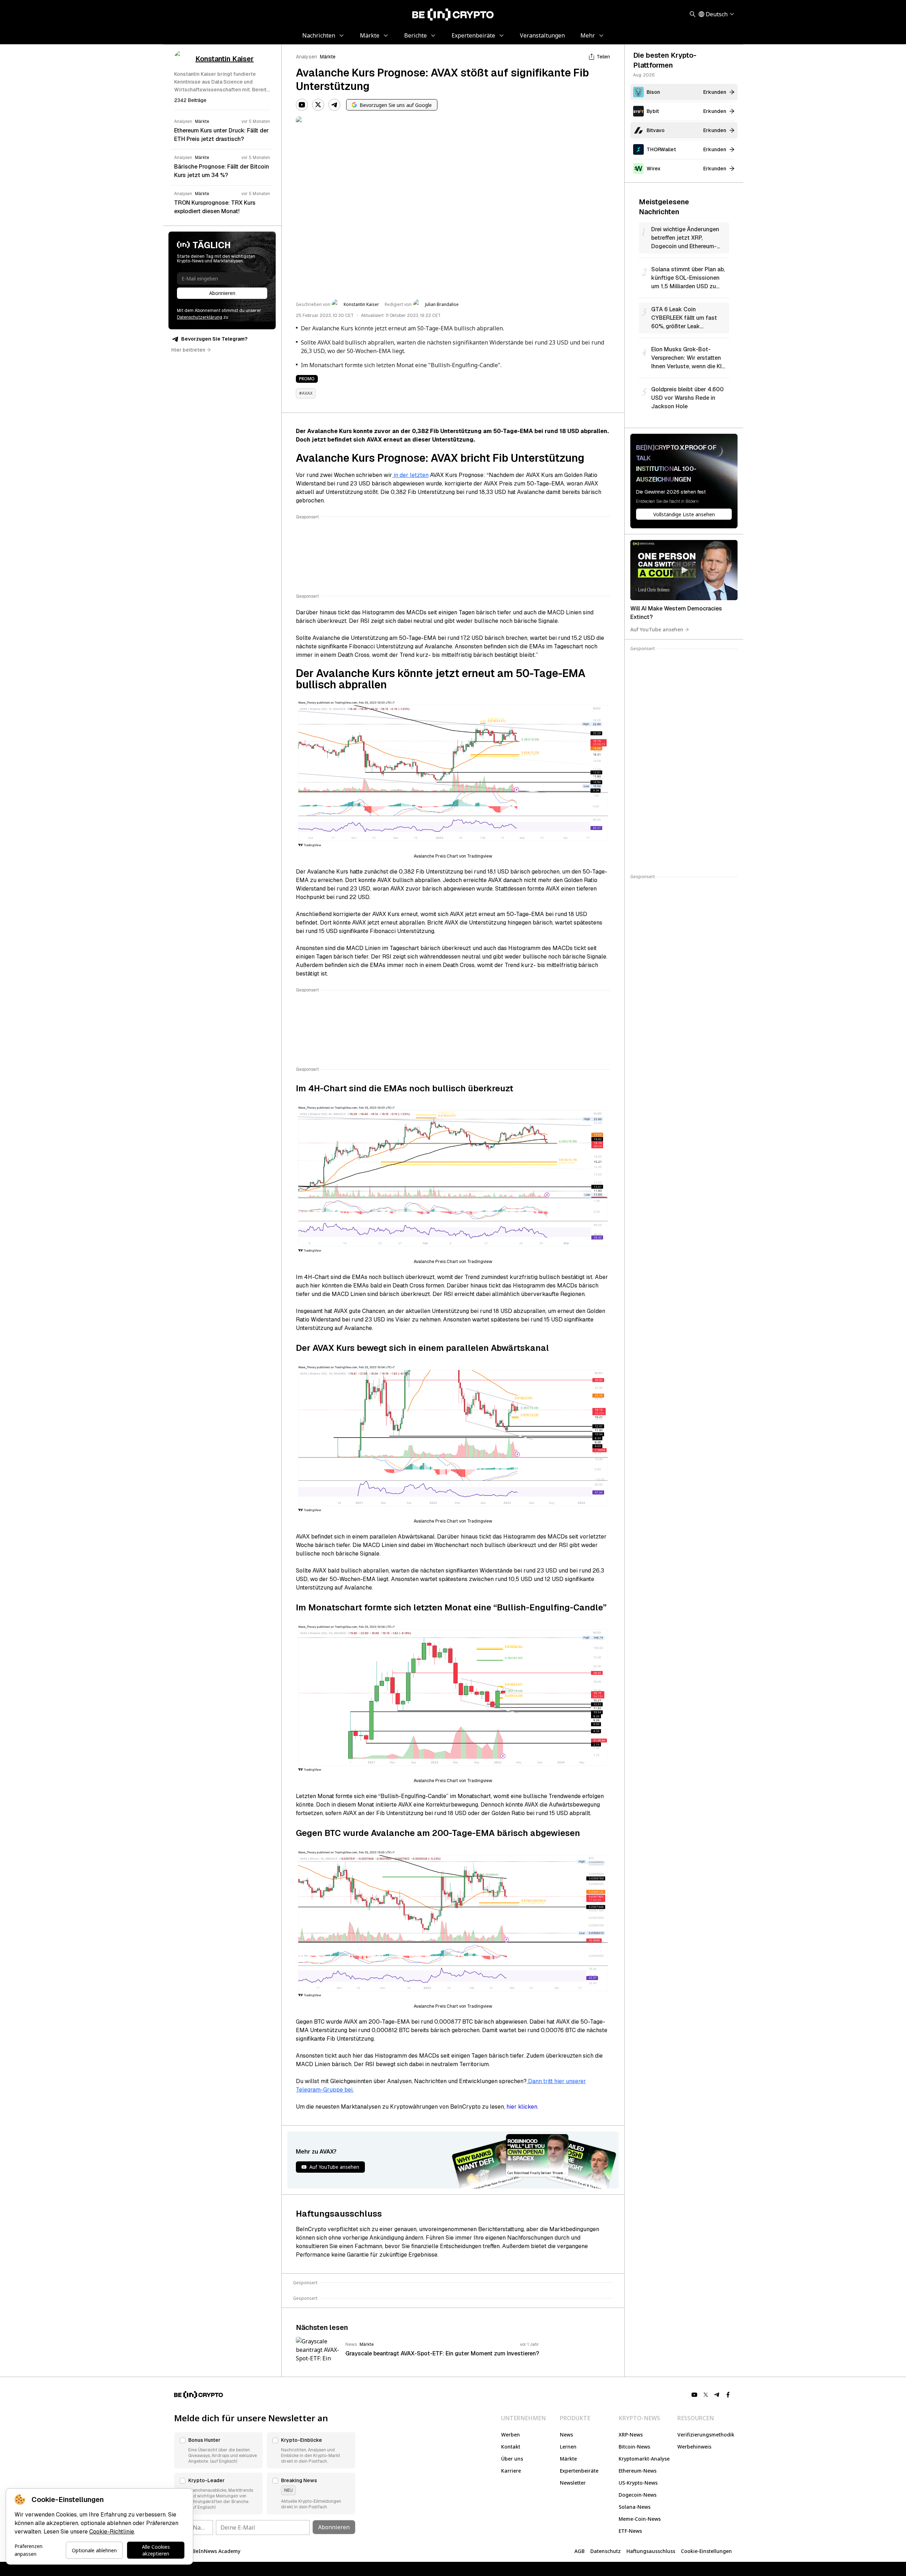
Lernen (568, 2447)
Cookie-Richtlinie (112, 2532)
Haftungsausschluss (651, 2551)
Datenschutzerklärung (200, 317)
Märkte (328, 57)
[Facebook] (728, 2395)
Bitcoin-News (634, 2447)
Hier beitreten (188, 350)
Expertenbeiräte (579, 2471)
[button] (218, 2450)
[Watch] (684, 570)
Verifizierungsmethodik (706, 2435)
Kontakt (511, 2447)
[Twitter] (318, 105)
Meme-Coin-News (640, 2519)
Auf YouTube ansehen (657, 629)
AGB (580, 2551)
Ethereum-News (638, 2471)
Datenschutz (606, 2551)
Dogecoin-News (638, 2495)
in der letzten (410, 475)
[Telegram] (334, 105)
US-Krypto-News (638, 2483)
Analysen (306, 57)
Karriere (511, 2471)
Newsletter (573, 2483)
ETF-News (630, 2531)
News (566, 2435)
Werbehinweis (694, 2447)
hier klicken (522, 2107)
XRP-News (631, 2435)
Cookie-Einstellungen (706, 2551)
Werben (511, 2435)
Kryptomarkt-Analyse (644, 2459)
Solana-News (635, 2507)
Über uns (512, 2459)
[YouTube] (302, 105)
